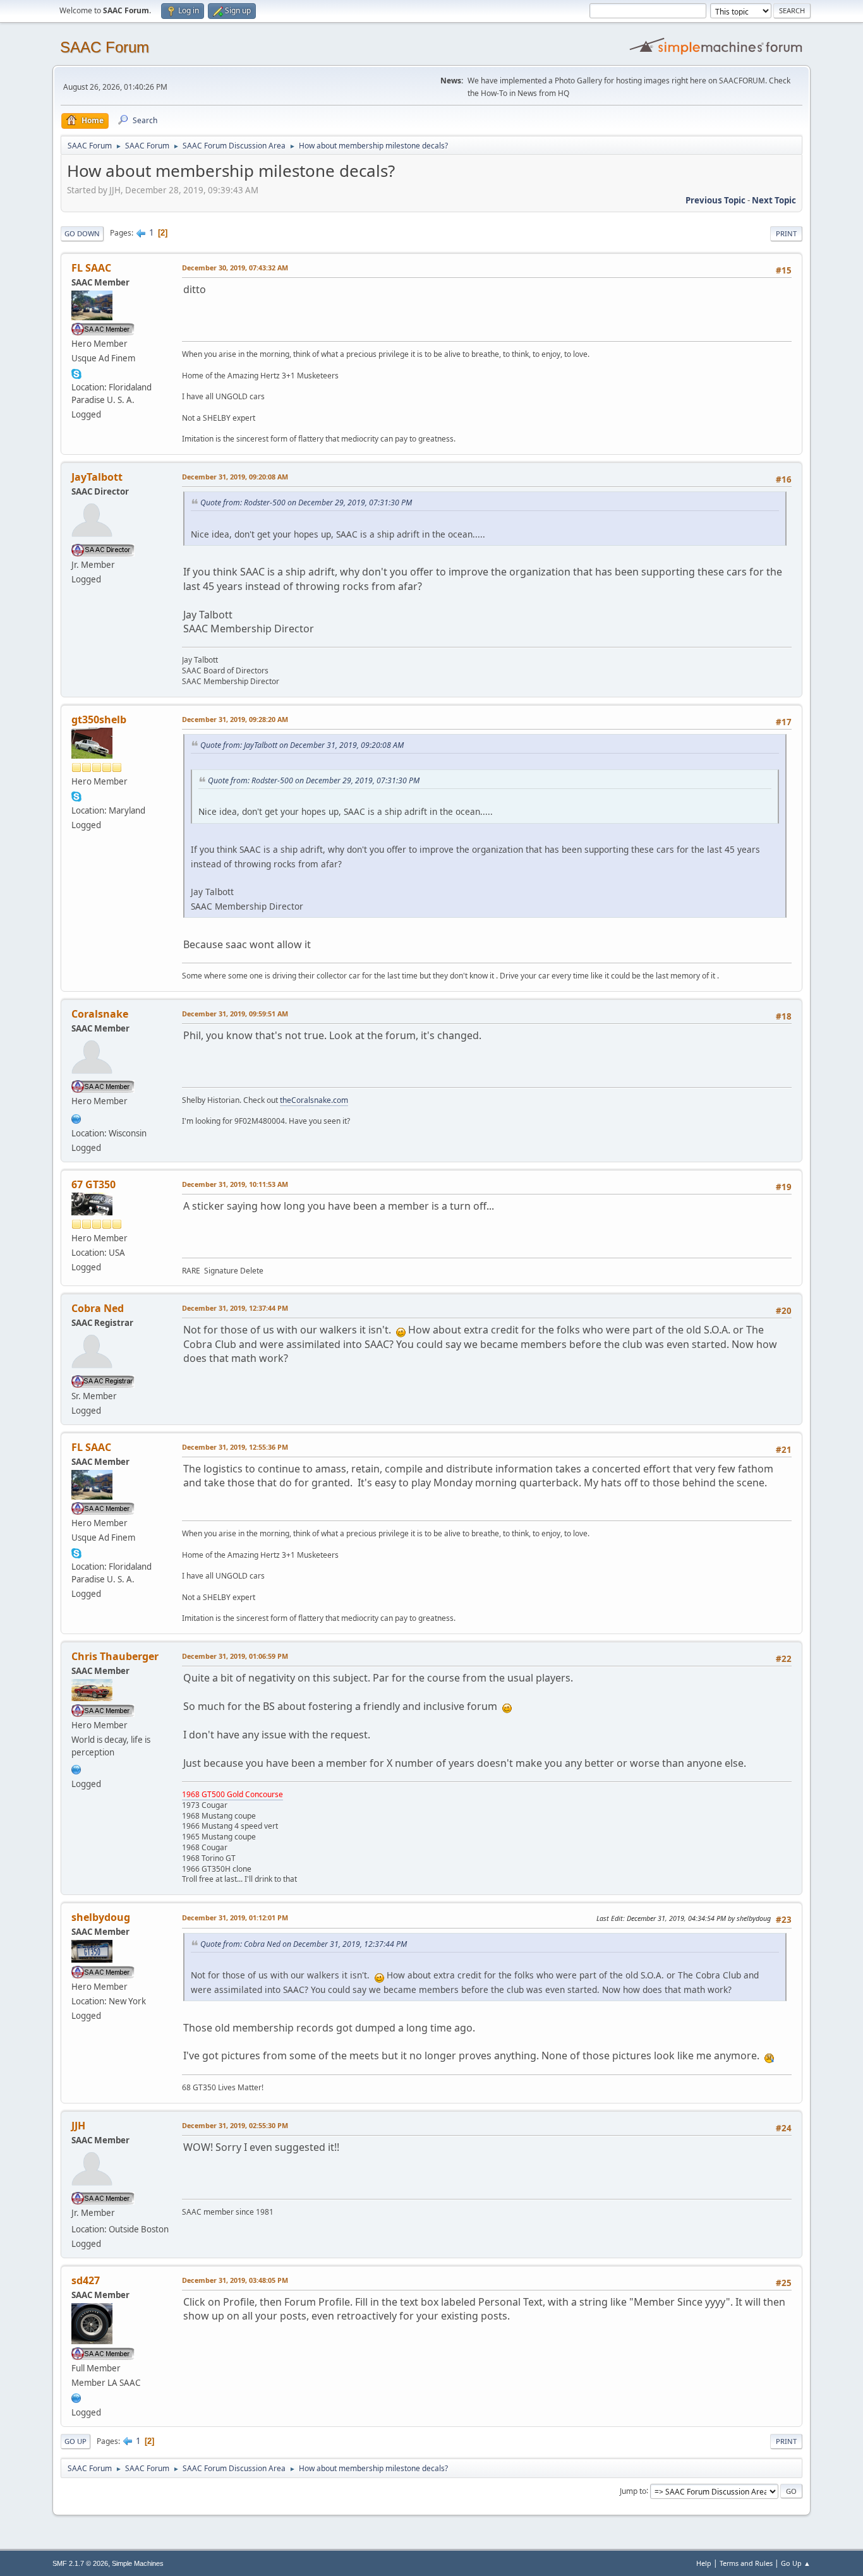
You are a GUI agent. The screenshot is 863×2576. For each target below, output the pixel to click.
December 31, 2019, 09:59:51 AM (235, 1014)
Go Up (75, 2441)
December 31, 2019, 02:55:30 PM (235, 2125)
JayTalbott (97, 477)
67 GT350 (94, 1184)
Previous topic (715, 200)
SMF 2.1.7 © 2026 (80, 2563)
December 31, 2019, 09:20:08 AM (235, 477)
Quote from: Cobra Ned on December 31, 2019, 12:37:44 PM (304, 1944)
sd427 (86, 2280)
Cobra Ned (98, 1308)
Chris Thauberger (115, 1656)
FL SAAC (91, 268)
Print (786, 233)
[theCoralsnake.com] (76, 1117)
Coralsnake (100, 1014)
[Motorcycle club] (76, 2397)
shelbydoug (101, 1917)
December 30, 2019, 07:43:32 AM (235, 268)
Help (704, 2563)
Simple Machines (138, 2563)
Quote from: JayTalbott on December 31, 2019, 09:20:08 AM (302, 745)
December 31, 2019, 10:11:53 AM (235, 1184)
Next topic (774, 200)
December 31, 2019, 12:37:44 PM (235, 1308)
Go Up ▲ (796, 2563)
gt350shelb (99, 719)
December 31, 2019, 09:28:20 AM (235, 719)
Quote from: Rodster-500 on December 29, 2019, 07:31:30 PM (306, 503)
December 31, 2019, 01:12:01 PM (235, 1917)
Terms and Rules (746, 2563)
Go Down (82, 233)
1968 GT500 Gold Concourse (232, 1794)
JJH (78, 2126)
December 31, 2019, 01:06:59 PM (235, 1656)
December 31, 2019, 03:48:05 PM (235, 2280)
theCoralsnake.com (314, 1100)
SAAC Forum (105, 47)
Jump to (633, 2490)
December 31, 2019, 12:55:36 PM (235, 1447)
